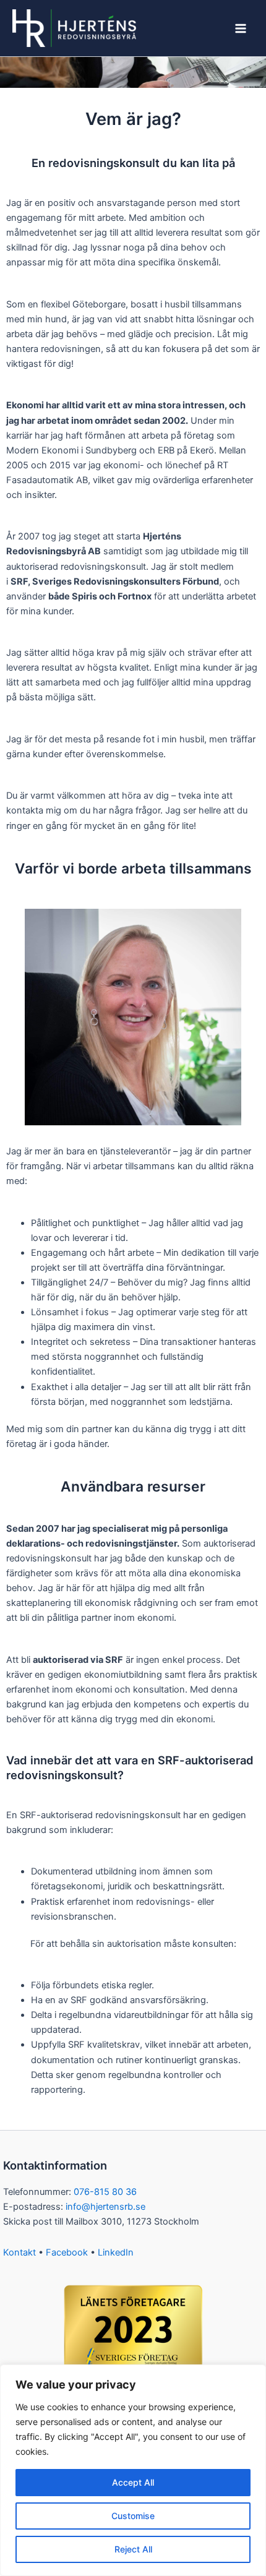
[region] (133, 2470)
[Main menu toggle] (241, 28)
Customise (133, 2516)
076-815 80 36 (105, 2192)
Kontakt (19, 2252)
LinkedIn (116, 2252)
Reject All (133, 2549)
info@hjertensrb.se (105, 2207)
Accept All (133, 2482)
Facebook (67, 2252)
